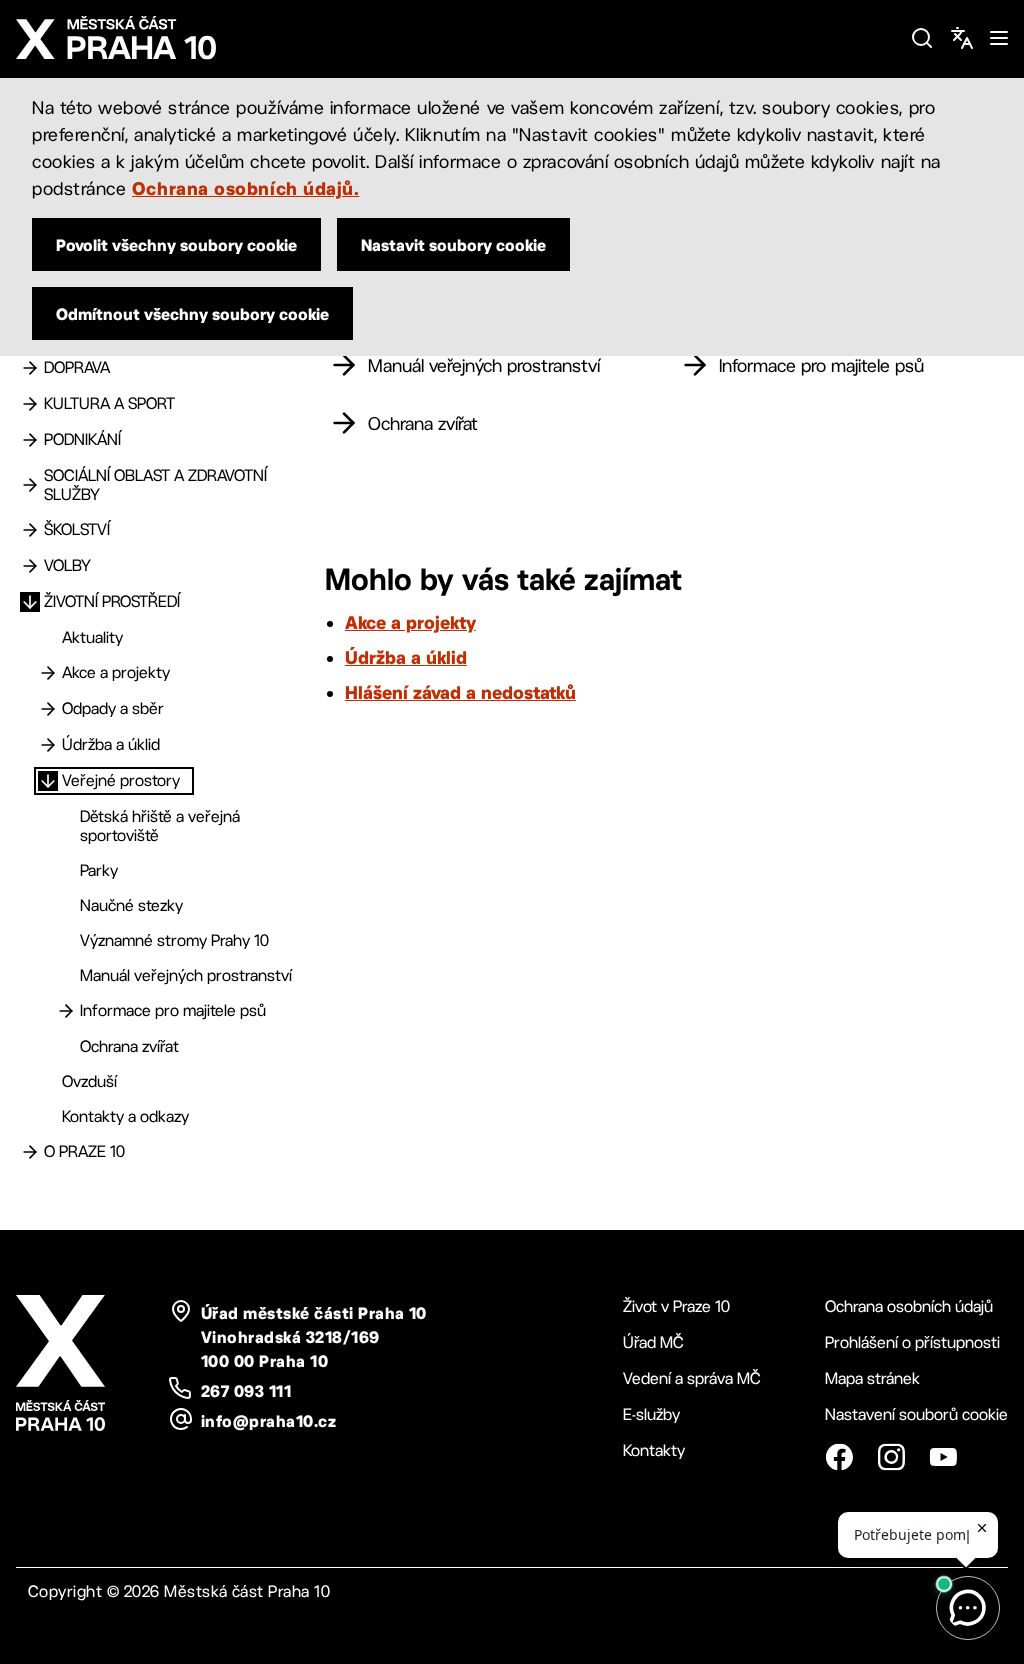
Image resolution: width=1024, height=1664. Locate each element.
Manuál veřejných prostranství (186, 975)
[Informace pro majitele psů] (66, 1011)
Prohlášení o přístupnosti (912, 1342)
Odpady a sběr (113, 708)
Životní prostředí (112, 601)
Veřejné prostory (121, 780)
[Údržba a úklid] (48, 745)
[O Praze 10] (30, 1152)
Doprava (77, 367)
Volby (67, 565)
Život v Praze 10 (676, 1306)
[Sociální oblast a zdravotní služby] (30, 485)
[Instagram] (891, 1457)
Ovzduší (89, 1081)
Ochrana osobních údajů (909, 1306)
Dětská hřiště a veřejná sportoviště (160, 826)
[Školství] (30, 530)
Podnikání (82, 439)
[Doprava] (30, 368)
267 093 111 (246, 1391)
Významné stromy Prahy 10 (174, 940)
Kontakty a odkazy (125, 1116)
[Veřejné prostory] (48, 781)
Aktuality (92, 637)
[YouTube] (943, 1457)
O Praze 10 (84, 1151)
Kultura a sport (109, 403)
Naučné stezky (131, 905)
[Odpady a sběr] (48, 709)
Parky (99, 870)
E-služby (651, 1414)
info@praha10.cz (268, 1421)
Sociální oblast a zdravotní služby (155, 485)
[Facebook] (839, 1457)
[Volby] (30, 566)
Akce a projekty (116, 672)
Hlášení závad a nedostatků (460, 692)
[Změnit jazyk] (962, 38)
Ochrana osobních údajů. (245, 188)
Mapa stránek (872, 1378)
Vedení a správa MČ (692, 1378)
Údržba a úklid (111, 744)
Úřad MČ (653, 1342)
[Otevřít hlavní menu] (999, 38)
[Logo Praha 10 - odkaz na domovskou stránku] (455, 38)
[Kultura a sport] (30, 404)
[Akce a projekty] (48, 673)
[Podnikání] (30, 440)
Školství (77, 529)
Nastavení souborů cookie (916, 1414)
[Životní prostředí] (30, 602)
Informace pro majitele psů (173, 1010)
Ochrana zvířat (129, 1046)
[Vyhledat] (922, 38)
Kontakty (654, 1450)
